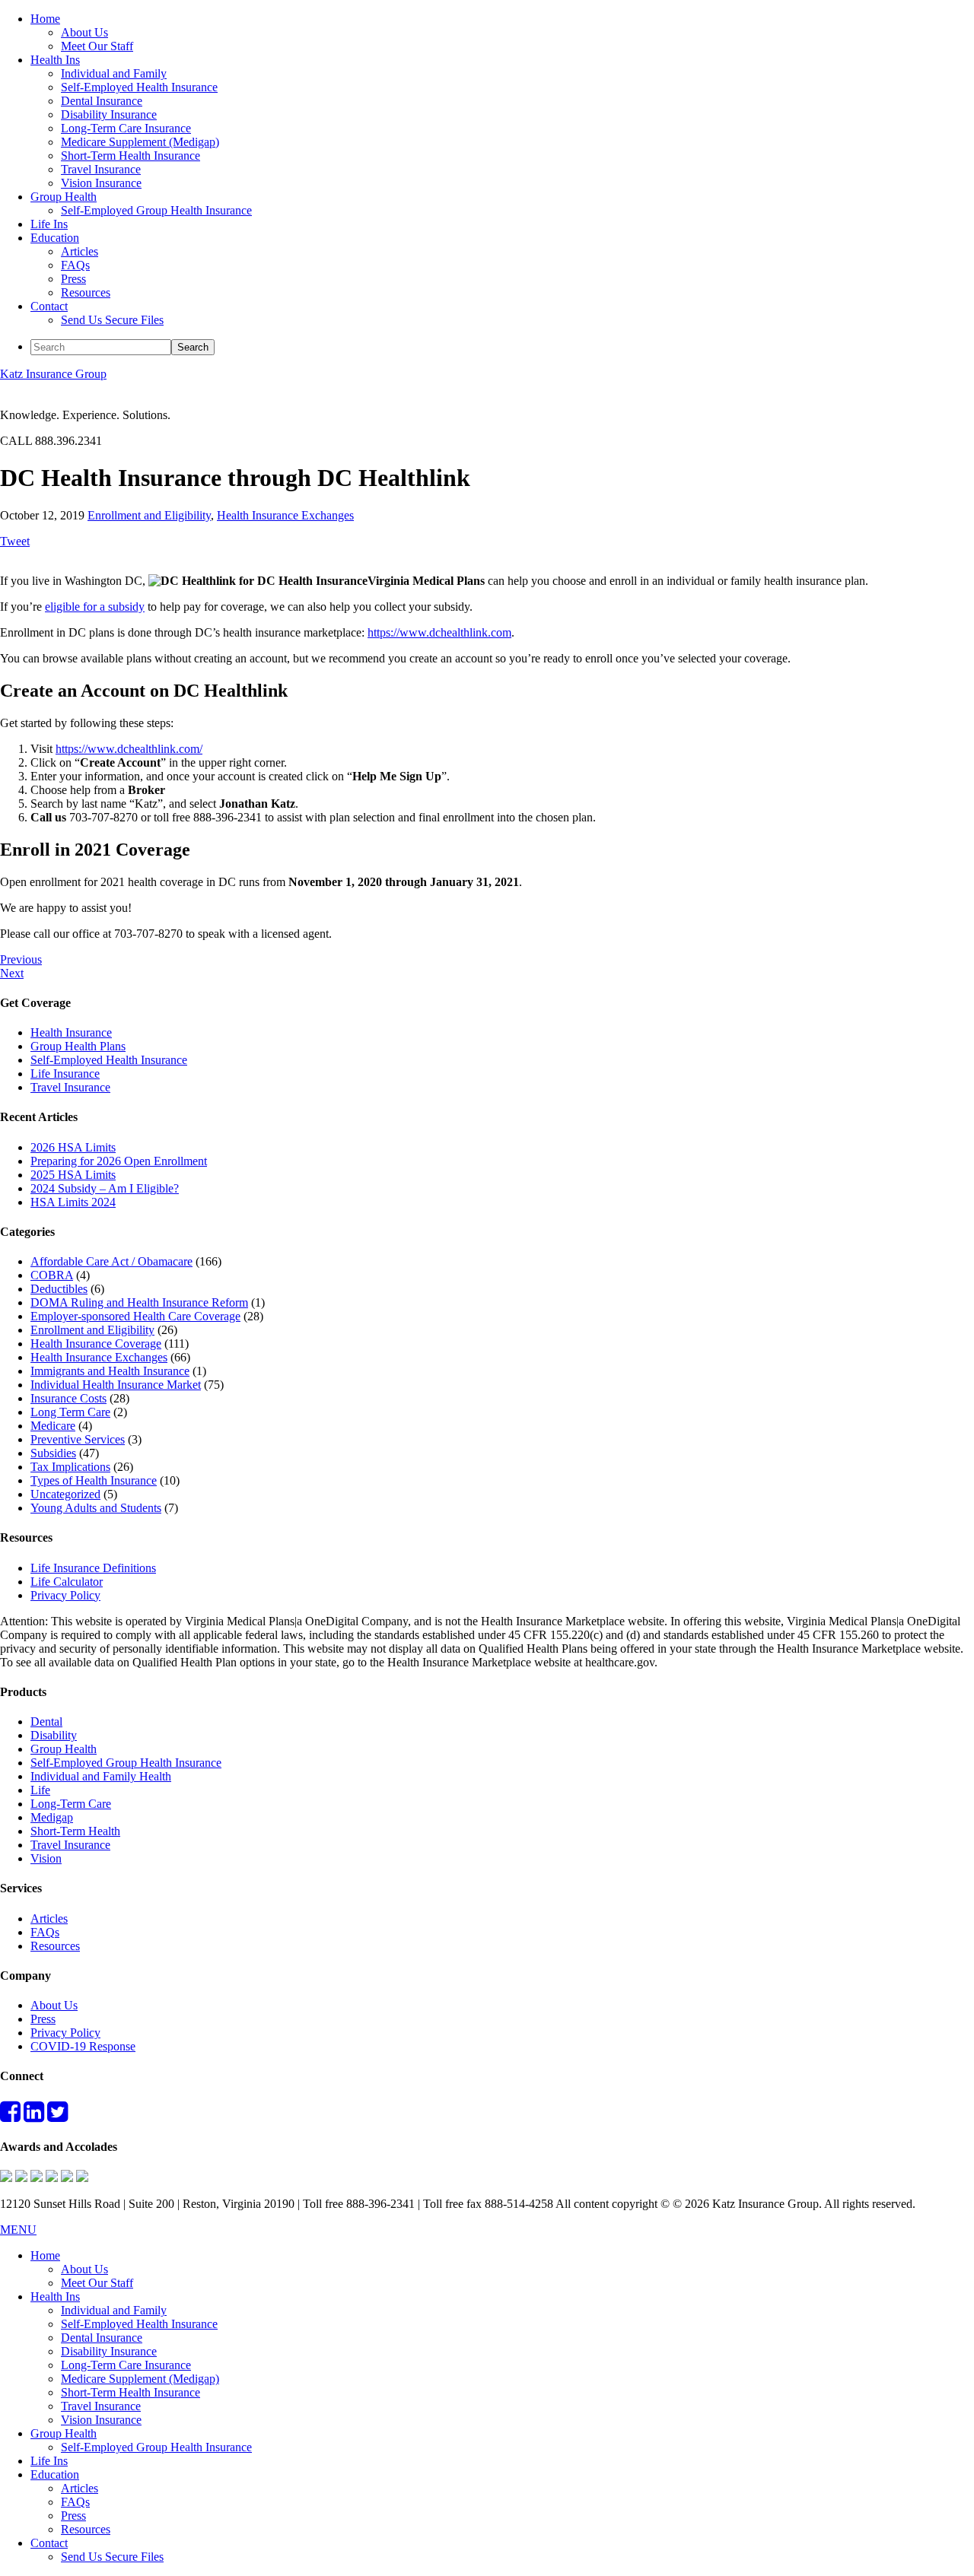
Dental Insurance (102, 2338)
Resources (55, 1946)
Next (12, 973)
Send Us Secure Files (112, 2557)
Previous (21, 959)
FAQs (45, 1932)
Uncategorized (65, 1494)
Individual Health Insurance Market (116, 1385)
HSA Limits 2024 (73, 1202)
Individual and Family (114, 2310)
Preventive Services (78, 1439)
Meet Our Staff (97, 2283)
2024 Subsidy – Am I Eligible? (105, 1188)
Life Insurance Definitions (93, 1568)
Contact (49, 2543)
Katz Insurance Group (53, 374)
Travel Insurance (70, 1087)
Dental (46, 1722)
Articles (49, 1919)
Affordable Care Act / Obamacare (111, 1261)
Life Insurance (65, 1074)
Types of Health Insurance (94, 1480)
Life (40, 1790)
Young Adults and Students (96, 1508)
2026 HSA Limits (73, 1147)
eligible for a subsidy (95, 607)
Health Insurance (71, 1032)
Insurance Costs (68, 1398)
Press (43, 2019)
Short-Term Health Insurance (131, 2392)
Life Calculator (67, 1582)
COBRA (52, 1275)
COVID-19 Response (83, 2046)
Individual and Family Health (101, 1776)
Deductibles (59, 1289)
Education (55, 2474)
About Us (54, 2005)
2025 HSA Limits (73, 1175)
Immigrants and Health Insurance (110, 1371)
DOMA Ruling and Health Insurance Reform (139, 1302)
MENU (18, 2230)
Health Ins (55, 2296)
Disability (54, 1735)
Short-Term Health (75, 1831)
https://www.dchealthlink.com (439, 632)
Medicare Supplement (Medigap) (140, 2379)
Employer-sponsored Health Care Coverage (135, 1316)
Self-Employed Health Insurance (109, 1060)
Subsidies (53, 1453)
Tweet (15, 541)
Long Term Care (70, 1412)
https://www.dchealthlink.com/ (129, 749)
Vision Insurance (101, 2420)
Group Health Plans (78, 1046)
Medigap (52, 1817)
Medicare (53, 1426)
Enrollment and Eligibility (149, 515)
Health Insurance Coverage (96, 1344)
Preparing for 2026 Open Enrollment (119, 1161)
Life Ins (49, 2461)
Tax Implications (70, 1467)
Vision (46, 1858)
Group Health (64, 1749)
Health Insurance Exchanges (285, 515)
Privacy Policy (65, 1595)
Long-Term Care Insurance (126, 2365)
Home (45, 2255)
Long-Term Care (71, 1804)
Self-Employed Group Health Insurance (126, 1763)
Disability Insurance (109, 2351)
